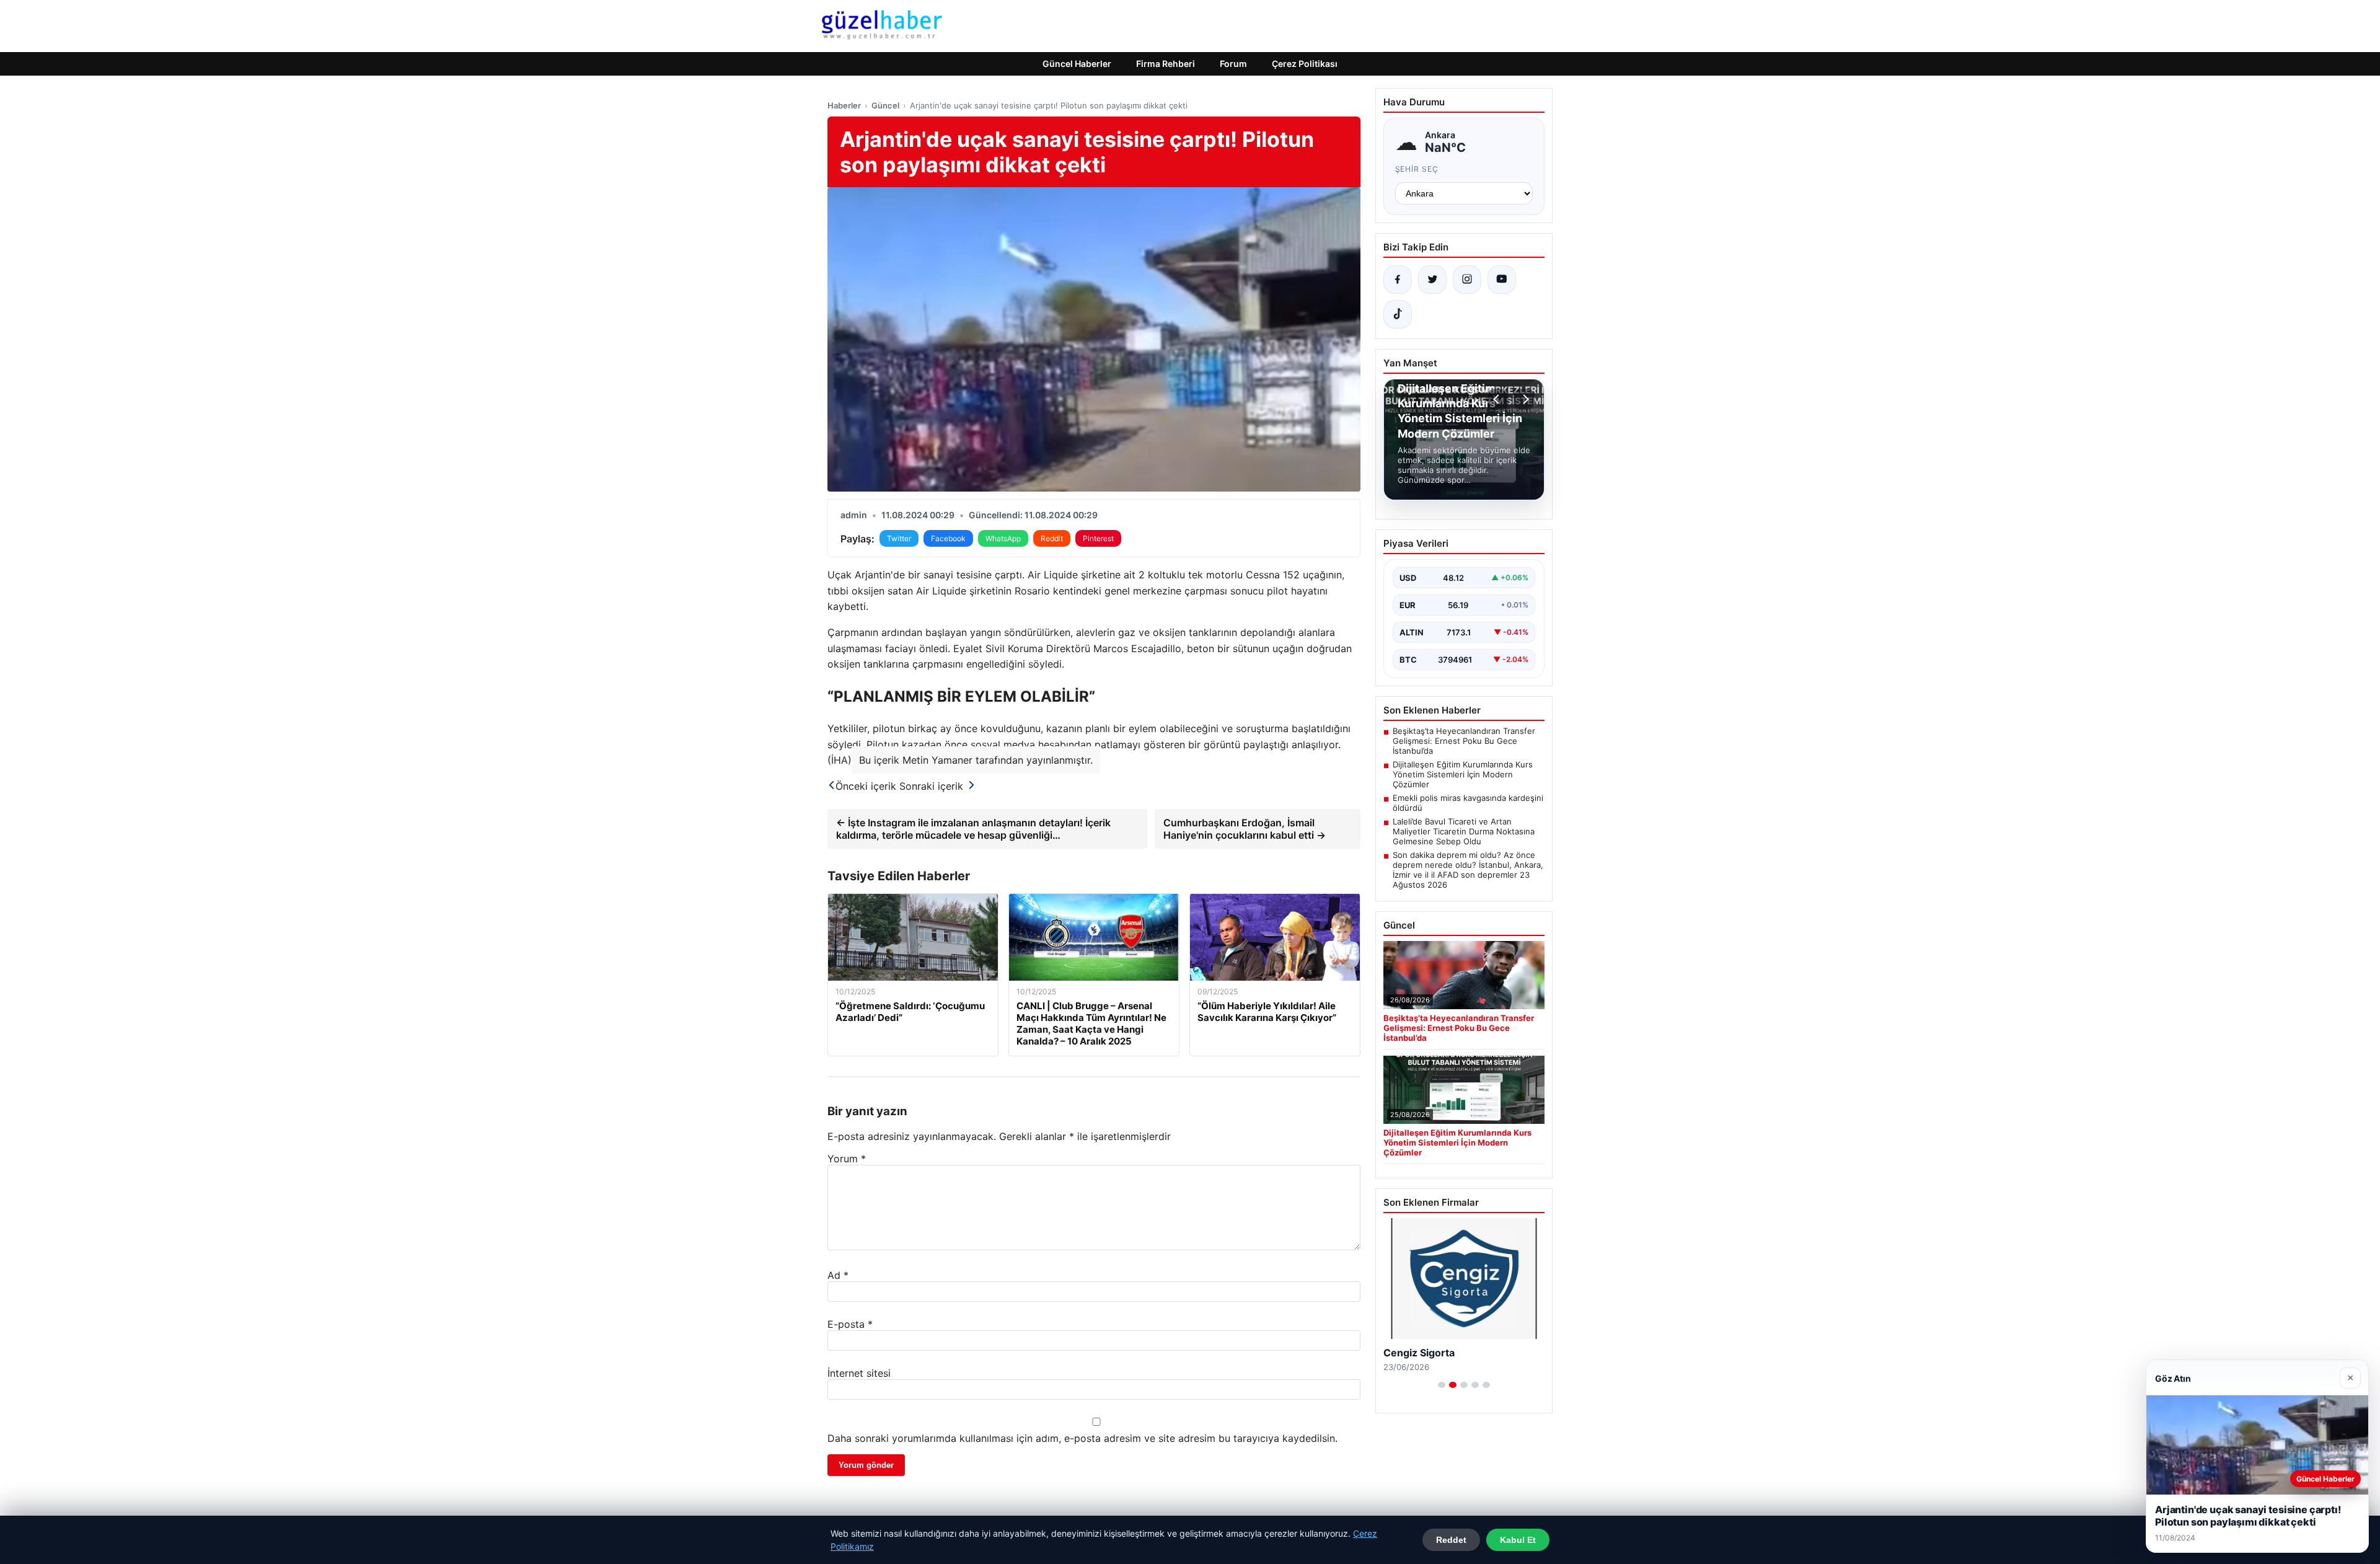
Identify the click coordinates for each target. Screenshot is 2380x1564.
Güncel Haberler (1077, 64)
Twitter (899, 538)
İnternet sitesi (859, 1373)
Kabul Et (1518, 1540)
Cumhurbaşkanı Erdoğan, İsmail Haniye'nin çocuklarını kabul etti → (1245, 829)
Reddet (1451, 1540)
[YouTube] (1502, 280)
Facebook (948, 538)
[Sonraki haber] (1524, 399)
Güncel (885, 105)
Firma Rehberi (1166, 64)
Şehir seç (1417, 169)
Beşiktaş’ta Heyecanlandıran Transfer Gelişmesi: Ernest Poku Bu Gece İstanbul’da (1464, 741)
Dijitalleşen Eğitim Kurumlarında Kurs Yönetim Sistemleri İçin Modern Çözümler (1463, 774)
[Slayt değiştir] (1442, 1385)
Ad (838, 1275)
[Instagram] (1467, 280)
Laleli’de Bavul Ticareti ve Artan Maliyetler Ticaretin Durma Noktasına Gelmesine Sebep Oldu (1464, 831)
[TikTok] (1398, 314)
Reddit (1052, 538)
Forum (1233, 64)
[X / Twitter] (1432, 280)
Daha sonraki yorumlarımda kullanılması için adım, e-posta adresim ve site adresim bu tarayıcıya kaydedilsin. (1082, 1438)
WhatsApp (1003, 538)
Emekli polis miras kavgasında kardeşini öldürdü (1468, 803)
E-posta (850, 1324)
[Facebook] (1398, 280)
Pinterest (1098, 538)
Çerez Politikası (1305, 64)
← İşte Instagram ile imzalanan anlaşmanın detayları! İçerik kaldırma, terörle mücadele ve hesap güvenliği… (973, 829)
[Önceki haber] (1498, 399)
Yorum (847, 1159)
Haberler (844, 105)
